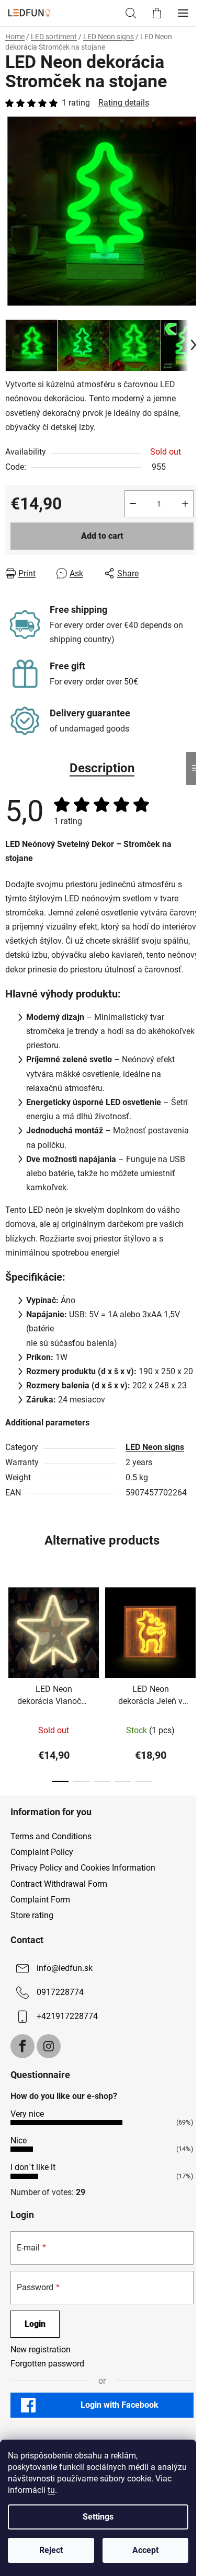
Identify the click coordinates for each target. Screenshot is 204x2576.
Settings (98, 2517)
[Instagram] (49, 2046)
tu (51, 2490)
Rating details (124, 103)
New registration (41, 2349)
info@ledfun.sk (65, 1968)
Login (35, 2324)
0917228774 (60, 1992)
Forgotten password (47, 2364)
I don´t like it (33, 2167)
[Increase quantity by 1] (185, 504)
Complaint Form (40, 1900)
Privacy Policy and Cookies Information (83, 1868)
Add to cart (102, 536)
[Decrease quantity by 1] (133, 504)
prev (11, 1627)
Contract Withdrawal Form (59, 1884)
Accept (145, 2550)
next (193, 1627)
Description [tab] (102, 768)
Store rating (32, 1915)
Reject (51, 2550)
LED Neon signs (155, 1447)
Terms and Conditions (51, 1836)
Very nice (27, 2114)
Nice (19, 2140)
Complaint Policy (42, 1852)
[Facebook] (22, 2046)
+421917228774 (67, 2016)
